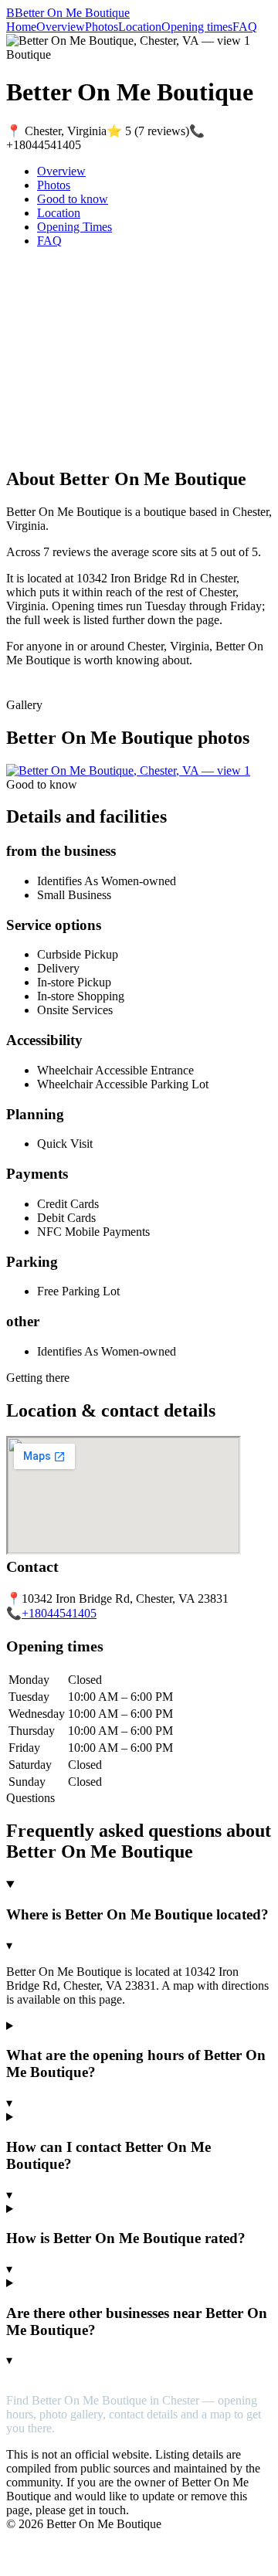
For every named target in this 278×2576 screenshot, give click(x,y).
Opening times (197, 27)
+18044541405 (59, 1613)
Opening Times (75, 227)
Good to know (73, 199)
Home (21, 27)
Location (140, 27)
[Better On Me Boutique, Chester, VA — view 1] (128, 770)
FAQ (245, 27)
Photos (102, 27)
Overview (61, 27)
